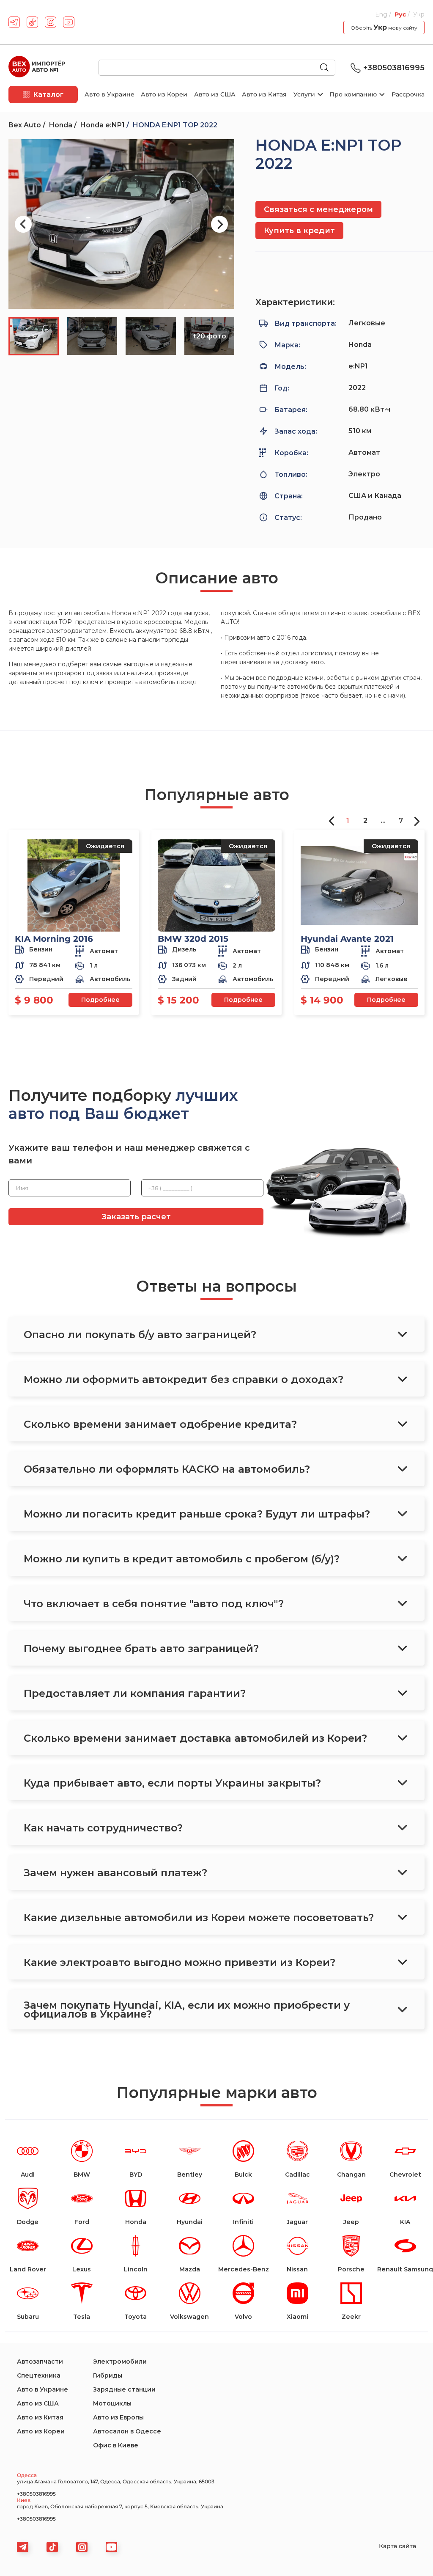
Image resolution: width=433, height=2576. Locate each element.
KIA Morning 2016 (54, 939)
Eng (382, 14)
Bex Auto (25, 125)
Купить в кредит (299, 231)
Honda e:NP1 (103, 125)
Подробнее (100, 1000)
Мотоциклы (112, 2403)
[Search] (328, 68)
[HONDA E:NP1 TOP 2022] (121, 224)
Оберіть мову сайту (384, 27)
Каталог (48, 95)
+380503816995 (394, 68)
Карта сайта (397, 2546)
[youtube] (69, 22)
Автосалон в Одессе (127, 2431)
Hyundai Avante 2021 (347, 939)
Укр (419, 14)
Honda (61, 125)
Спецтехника (39, 2375)
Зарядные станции (124, 2389)
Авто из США (215, 94)
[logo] (37, 68)
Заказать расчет (136, 1217)
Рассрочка (408, 94)
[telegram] (14, 22)
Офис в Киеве (116, 2445)
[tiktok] (32, 22)
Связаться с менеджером (318, 209)
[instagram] (51, 22)
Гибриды (108, 2375)
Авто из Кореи (164, 94)
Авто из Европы (118, 2417)
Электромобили (120, 2362)
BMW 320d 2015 (193, 939)
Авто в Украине (110, 94)
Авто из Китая (264, 94)
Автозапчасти (40, 2362)
